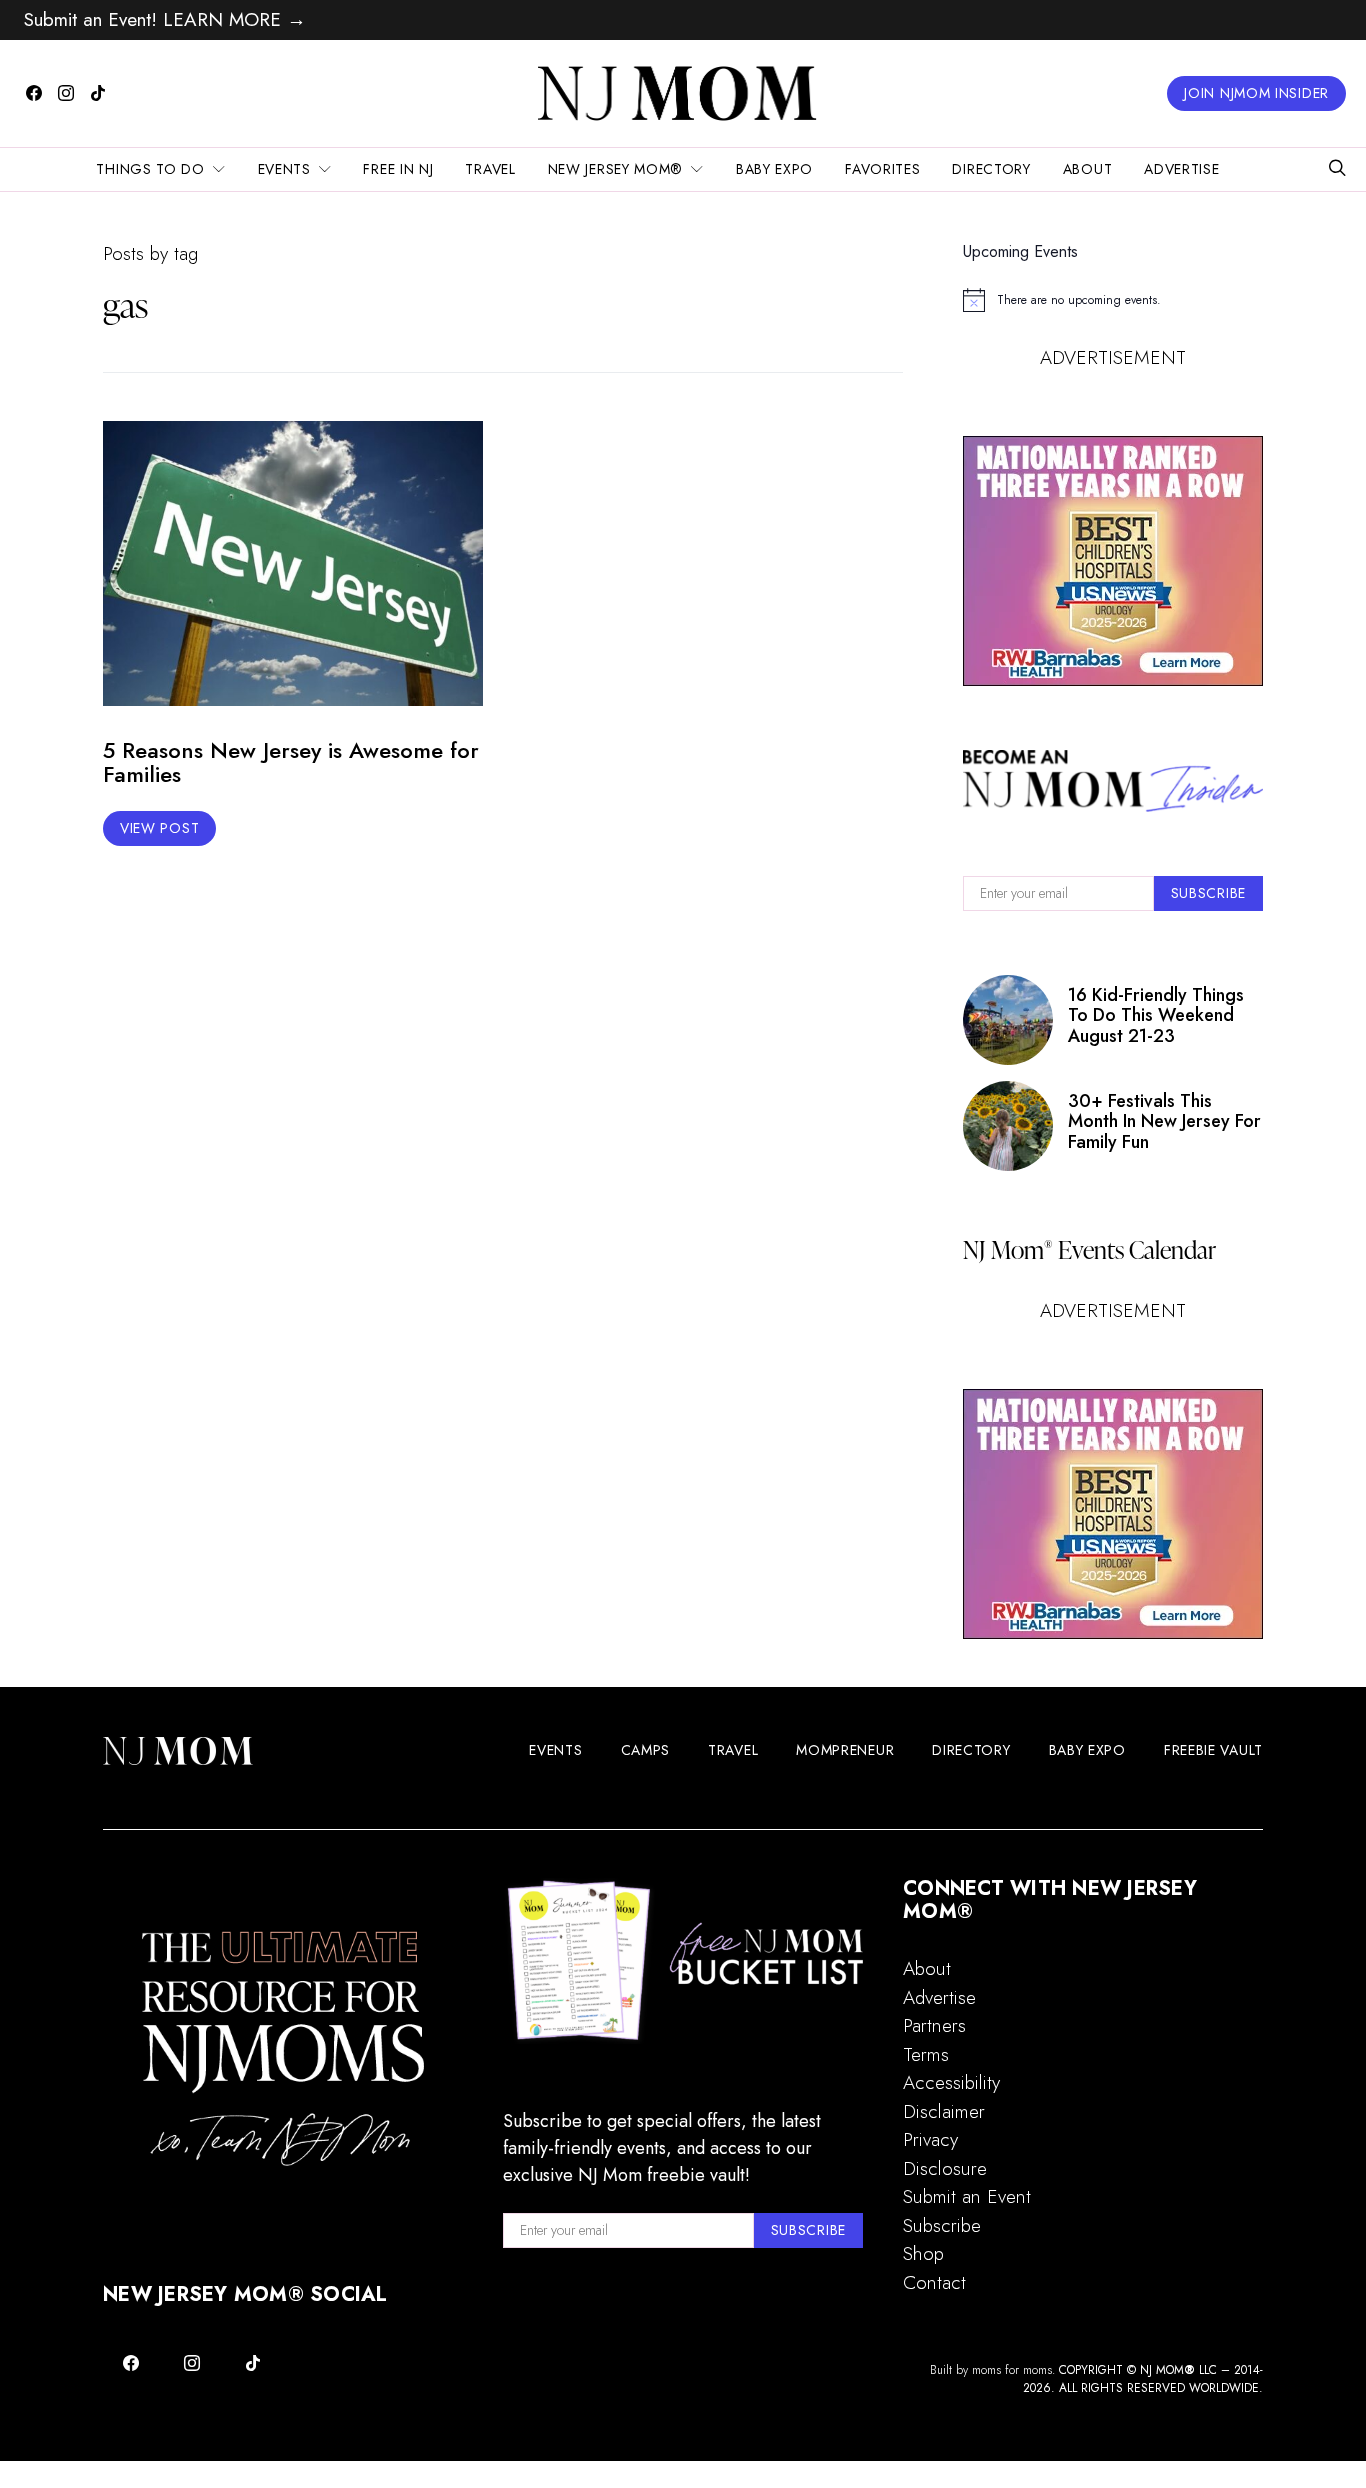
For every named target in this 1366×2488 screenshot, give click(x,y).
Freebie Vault (1213, 1750)
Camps (646, 1750)
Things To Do (150, 169)
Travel (490, 169)
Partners (934, 2025)
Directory (991, 169)
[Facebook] (34, 93)
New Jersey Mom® (616, 169)
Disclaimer (944, 2111)
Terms (926, 2054)
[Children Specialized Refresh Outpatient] (1113, 561)
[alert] (1113, 300)
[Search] (1337, 169)
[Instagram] (66, 93)
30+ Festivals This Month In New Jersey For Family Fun (1164, 1121)
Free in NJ (398, 169)
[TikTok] (98, 93)
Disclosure (945, 2168)
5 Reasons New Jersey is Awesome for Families (291, 762)
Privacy (930, 2139)
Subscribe (942, 2225)
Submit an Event (967, 2196)
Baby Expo (774, 169)
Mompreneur (845, 1750)
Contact (934, 2282)
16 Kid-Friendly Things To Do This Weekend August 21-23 (1156, 1015)
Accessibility (951, 2082)
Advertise (1181, 169)
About (1088, 169)
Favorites (882, 169)
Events (284, 169)
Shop (923, 2253)
